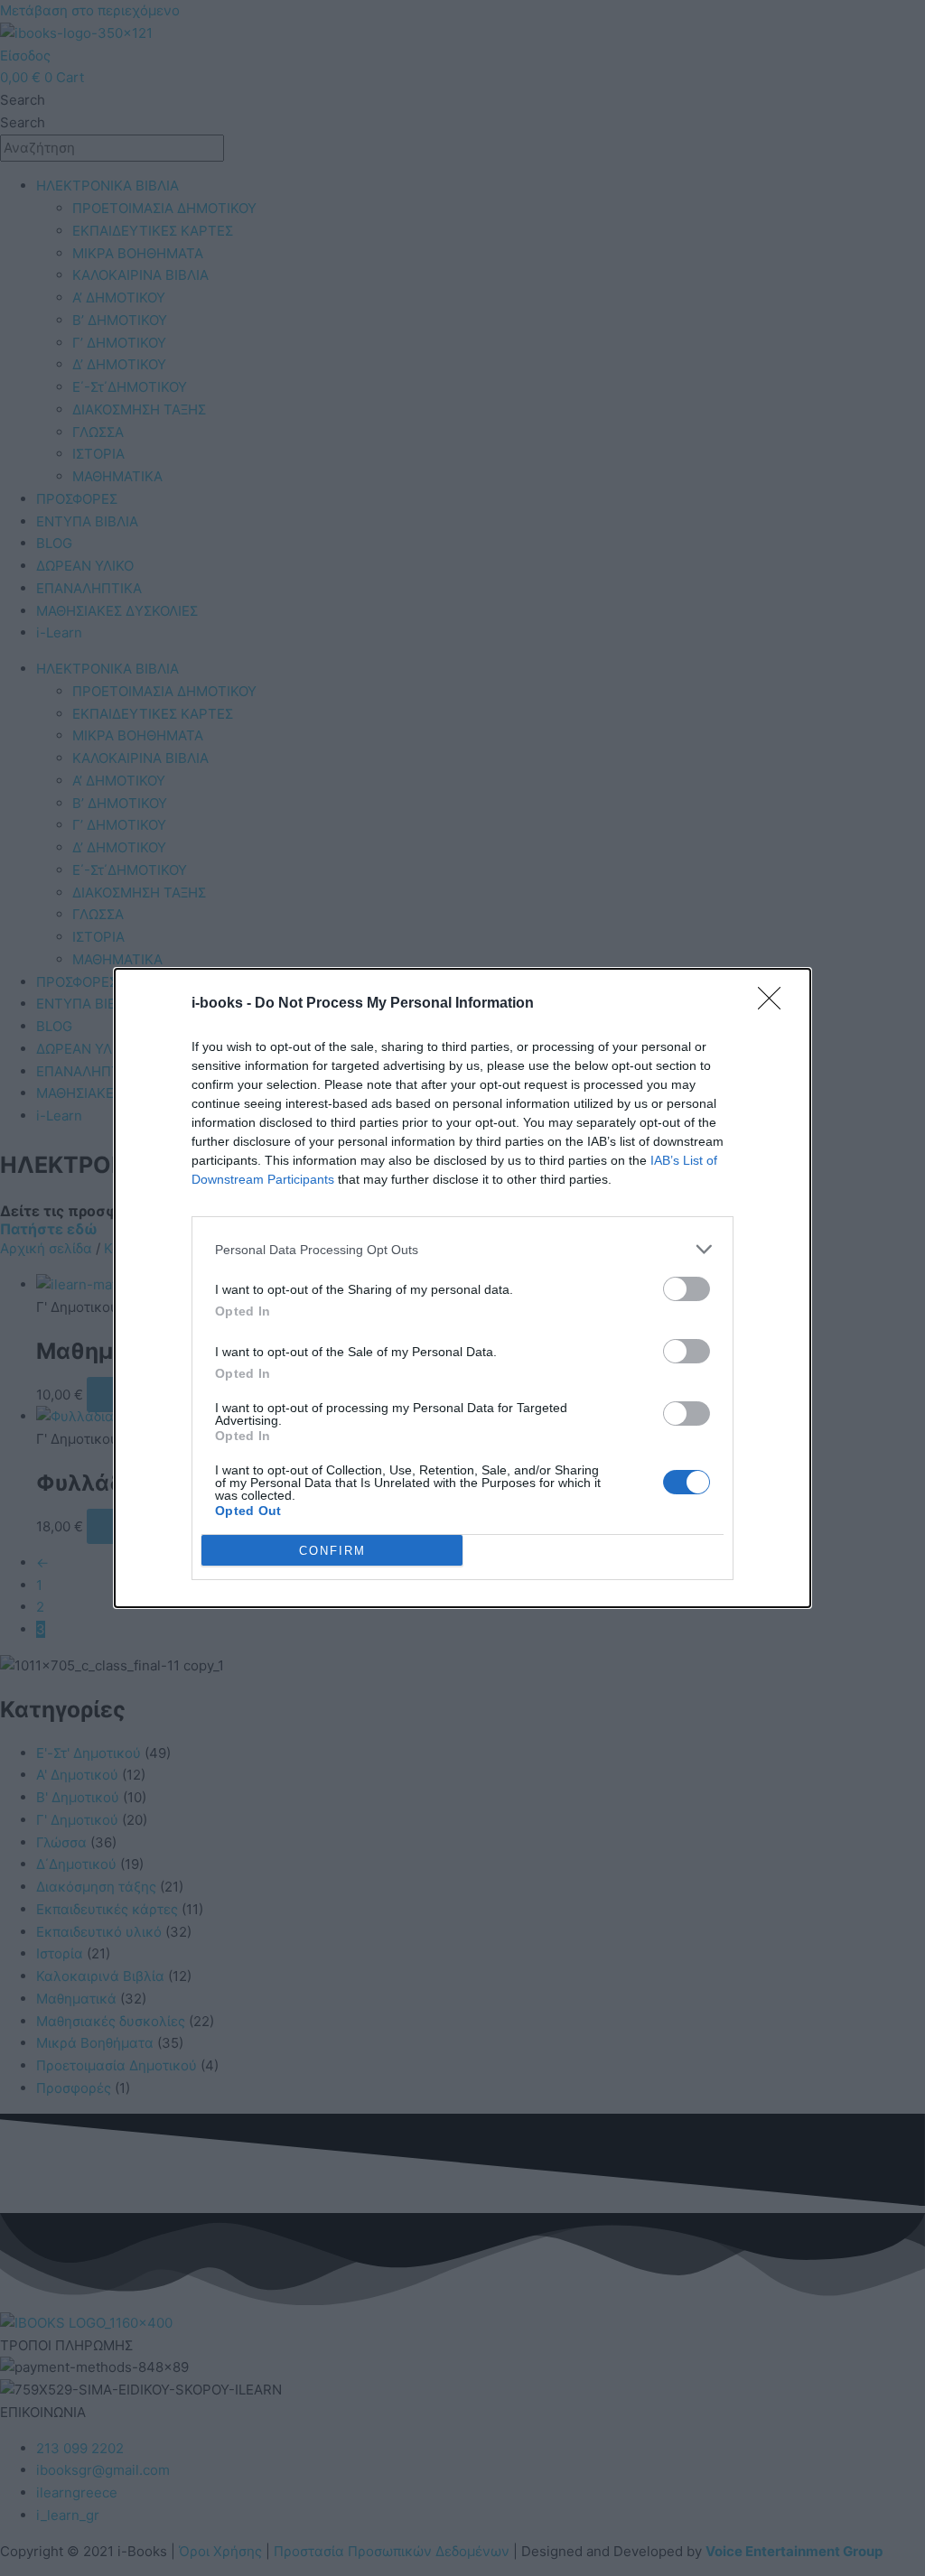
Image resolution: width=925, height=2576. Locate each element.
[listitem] (462, 1249)
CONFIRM (332, 1551)
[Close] (775, 1004)
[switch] (687, 1289)
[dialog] (462, 1288)
